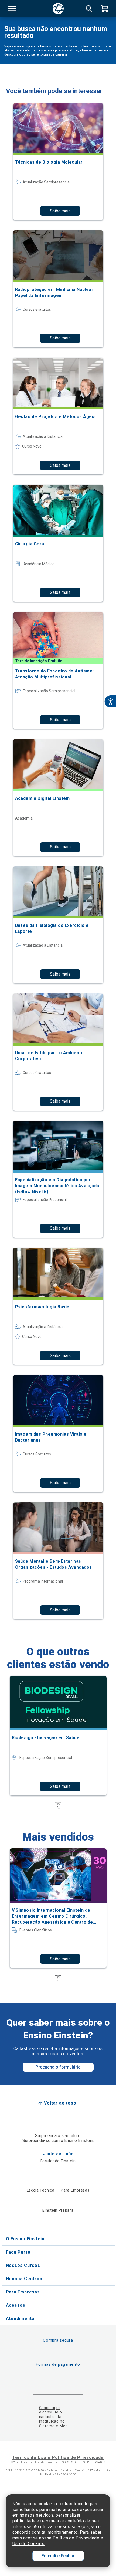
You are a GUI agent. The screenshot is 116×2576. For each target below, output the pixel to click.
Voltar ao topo (60, 2103)
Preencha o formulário (58, 2067)
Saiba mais (60, 211)
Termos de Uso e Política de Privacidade (58, 2457)
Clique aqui (50, 2408)
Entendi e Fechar (58, 2556)
